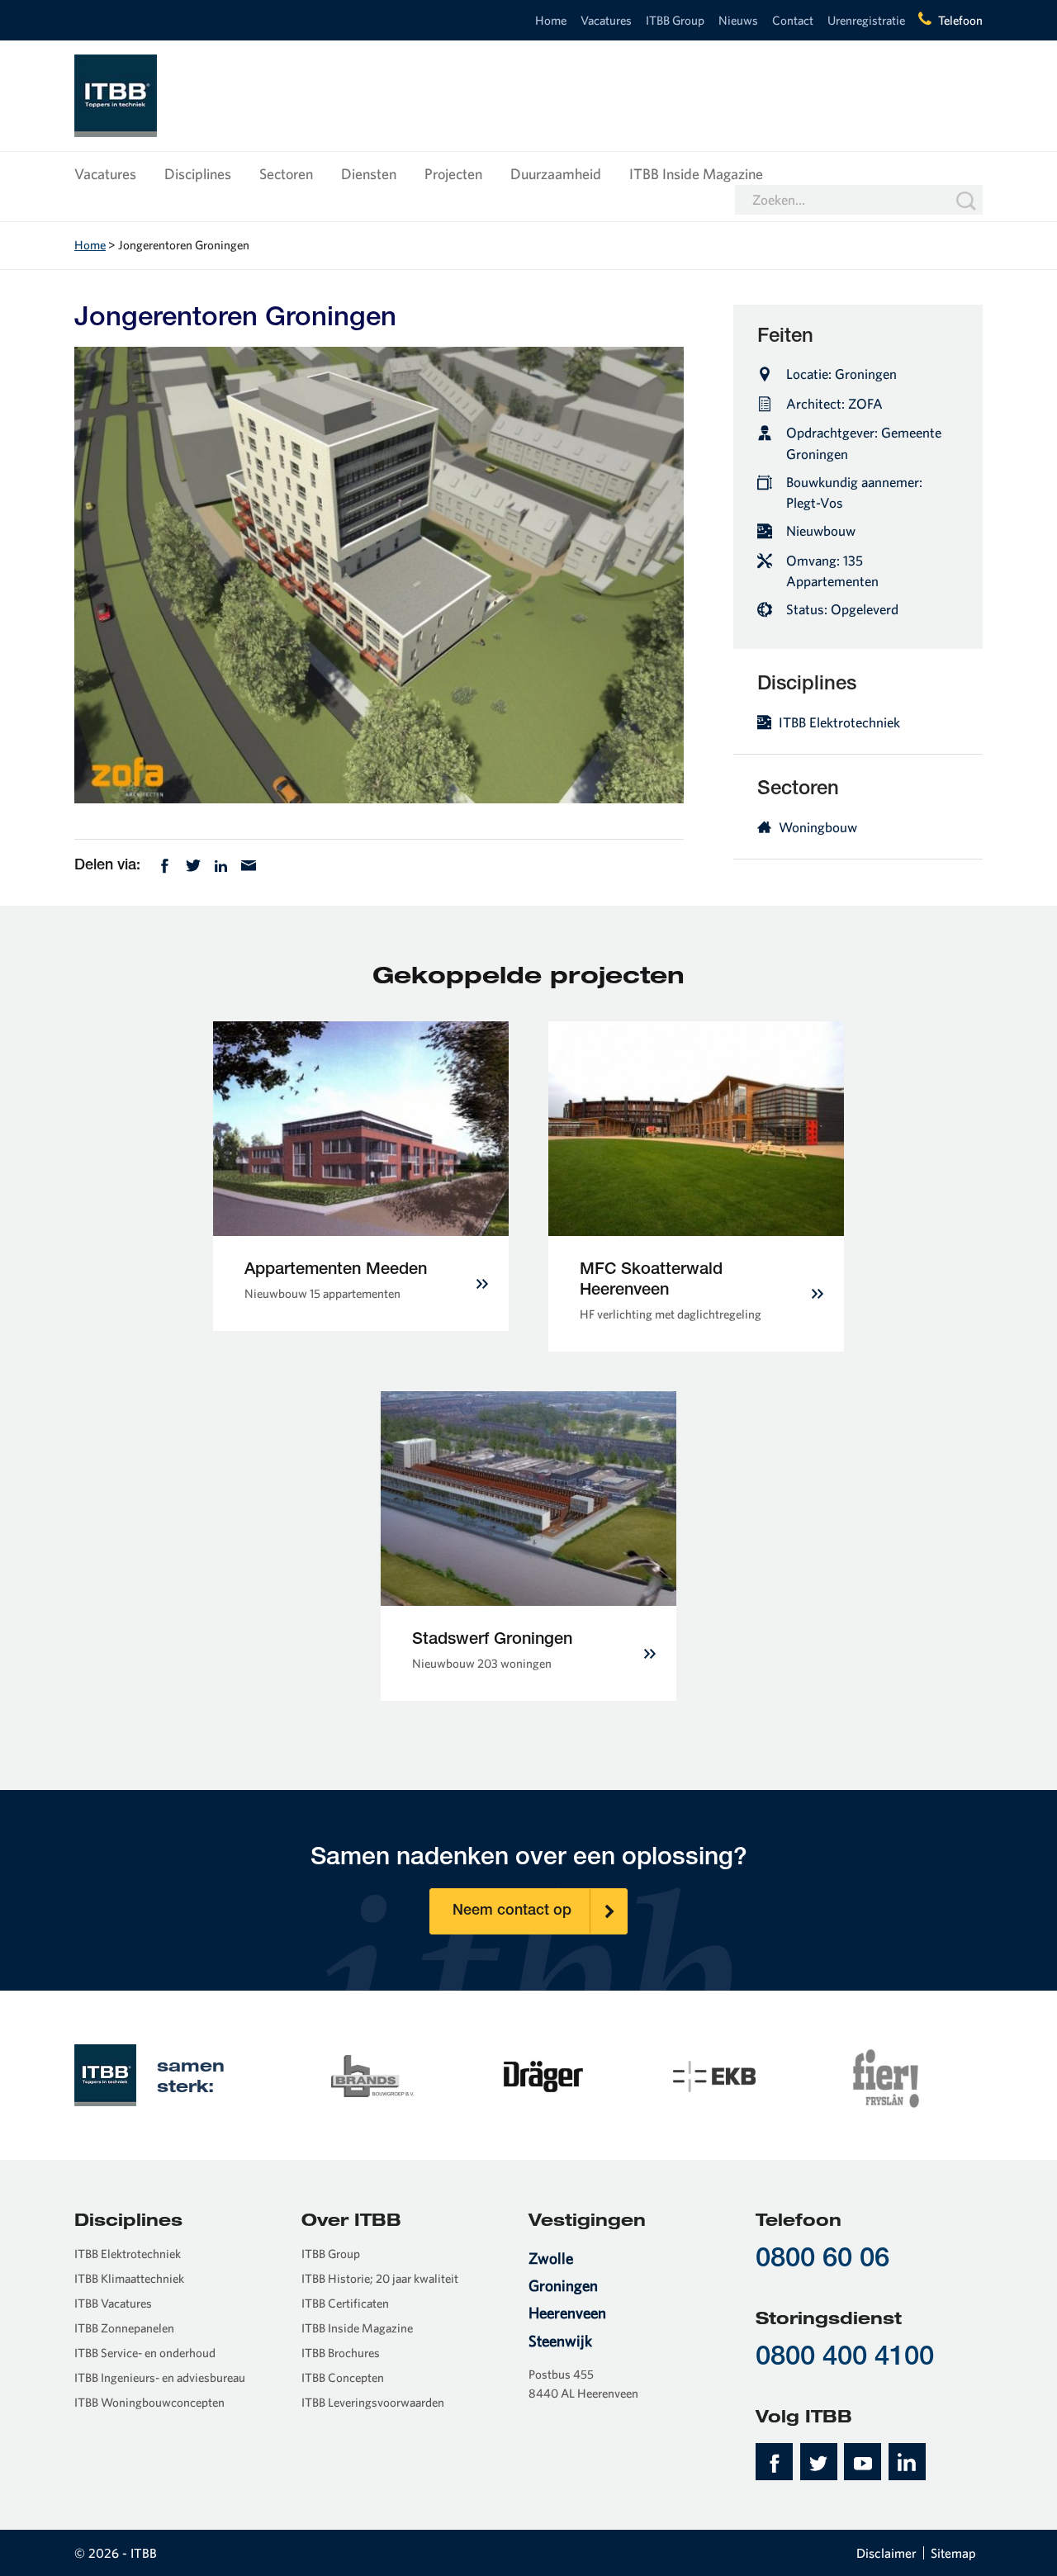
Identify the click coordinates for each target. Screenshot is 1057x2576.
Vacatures (606, 20)
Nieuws (738, 20)
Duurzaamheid (556, 174)
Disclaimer (886, 2553)
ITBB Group (675, 20)
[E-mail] (249, 864)
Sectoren (286, 174)
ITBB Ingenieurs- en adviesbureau (160, 2377)
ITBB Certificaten (345, 2303)
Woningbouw (818, 827)
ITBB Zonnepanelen (124, 2328)
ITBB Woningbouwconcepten (149, 2402)
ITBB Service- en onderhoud (145, 2353)
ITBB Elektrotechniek (839, 722)
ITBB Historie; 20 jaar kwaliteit (380, 2278)
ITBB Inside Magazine (696, 174)
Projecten (453, 174)
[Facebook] (165, 864)
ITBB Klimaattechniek (129, 2278)
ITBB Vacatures (113, 2303)
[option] (372, 2075)
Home (551, 20)
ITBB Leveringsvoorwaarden (373, 2402)
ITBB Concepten (343, 2377)
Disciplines (198, 174)
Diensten (369, 174)
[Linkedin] (221, 864)
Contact (793, 20)
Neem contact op (512, 1911)
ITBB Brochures (341, 2353)
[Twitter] (193, 864)
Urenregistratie (866, 20)
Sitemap (953, 2553)
